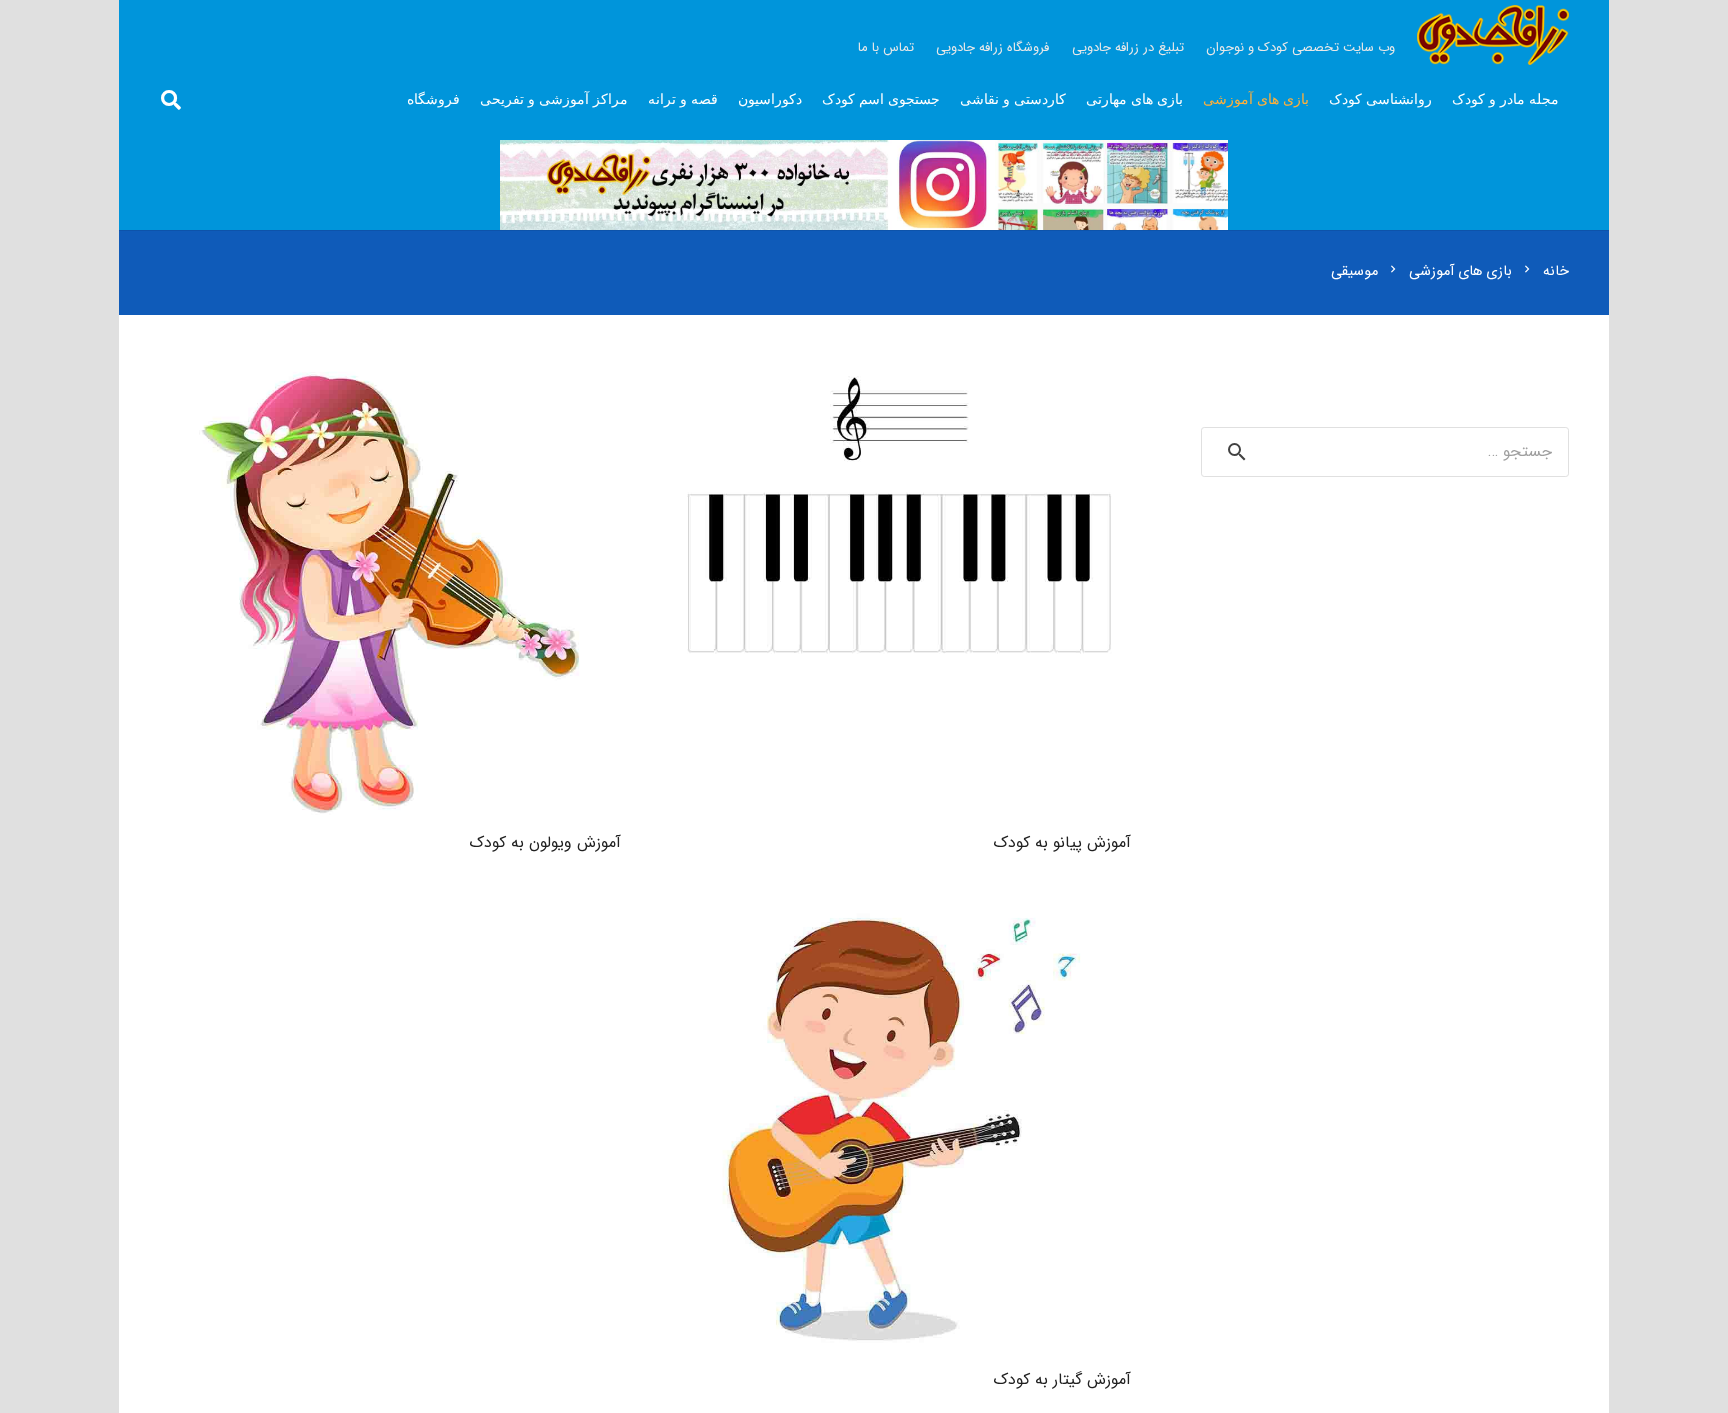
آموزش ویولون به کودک (545, 842)
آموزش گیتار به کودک (1062, 1379)
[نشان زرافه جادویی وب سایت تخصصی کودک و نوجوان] (1493, 35)
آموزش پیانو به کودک (1062, 842)
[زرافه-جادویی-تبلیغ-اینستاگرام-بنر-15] (864, 185)
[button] (171, 100)
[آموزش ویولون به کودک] (390, 377)
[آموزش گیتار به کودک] (900, 914)
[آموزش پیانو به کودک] (900, 377)
